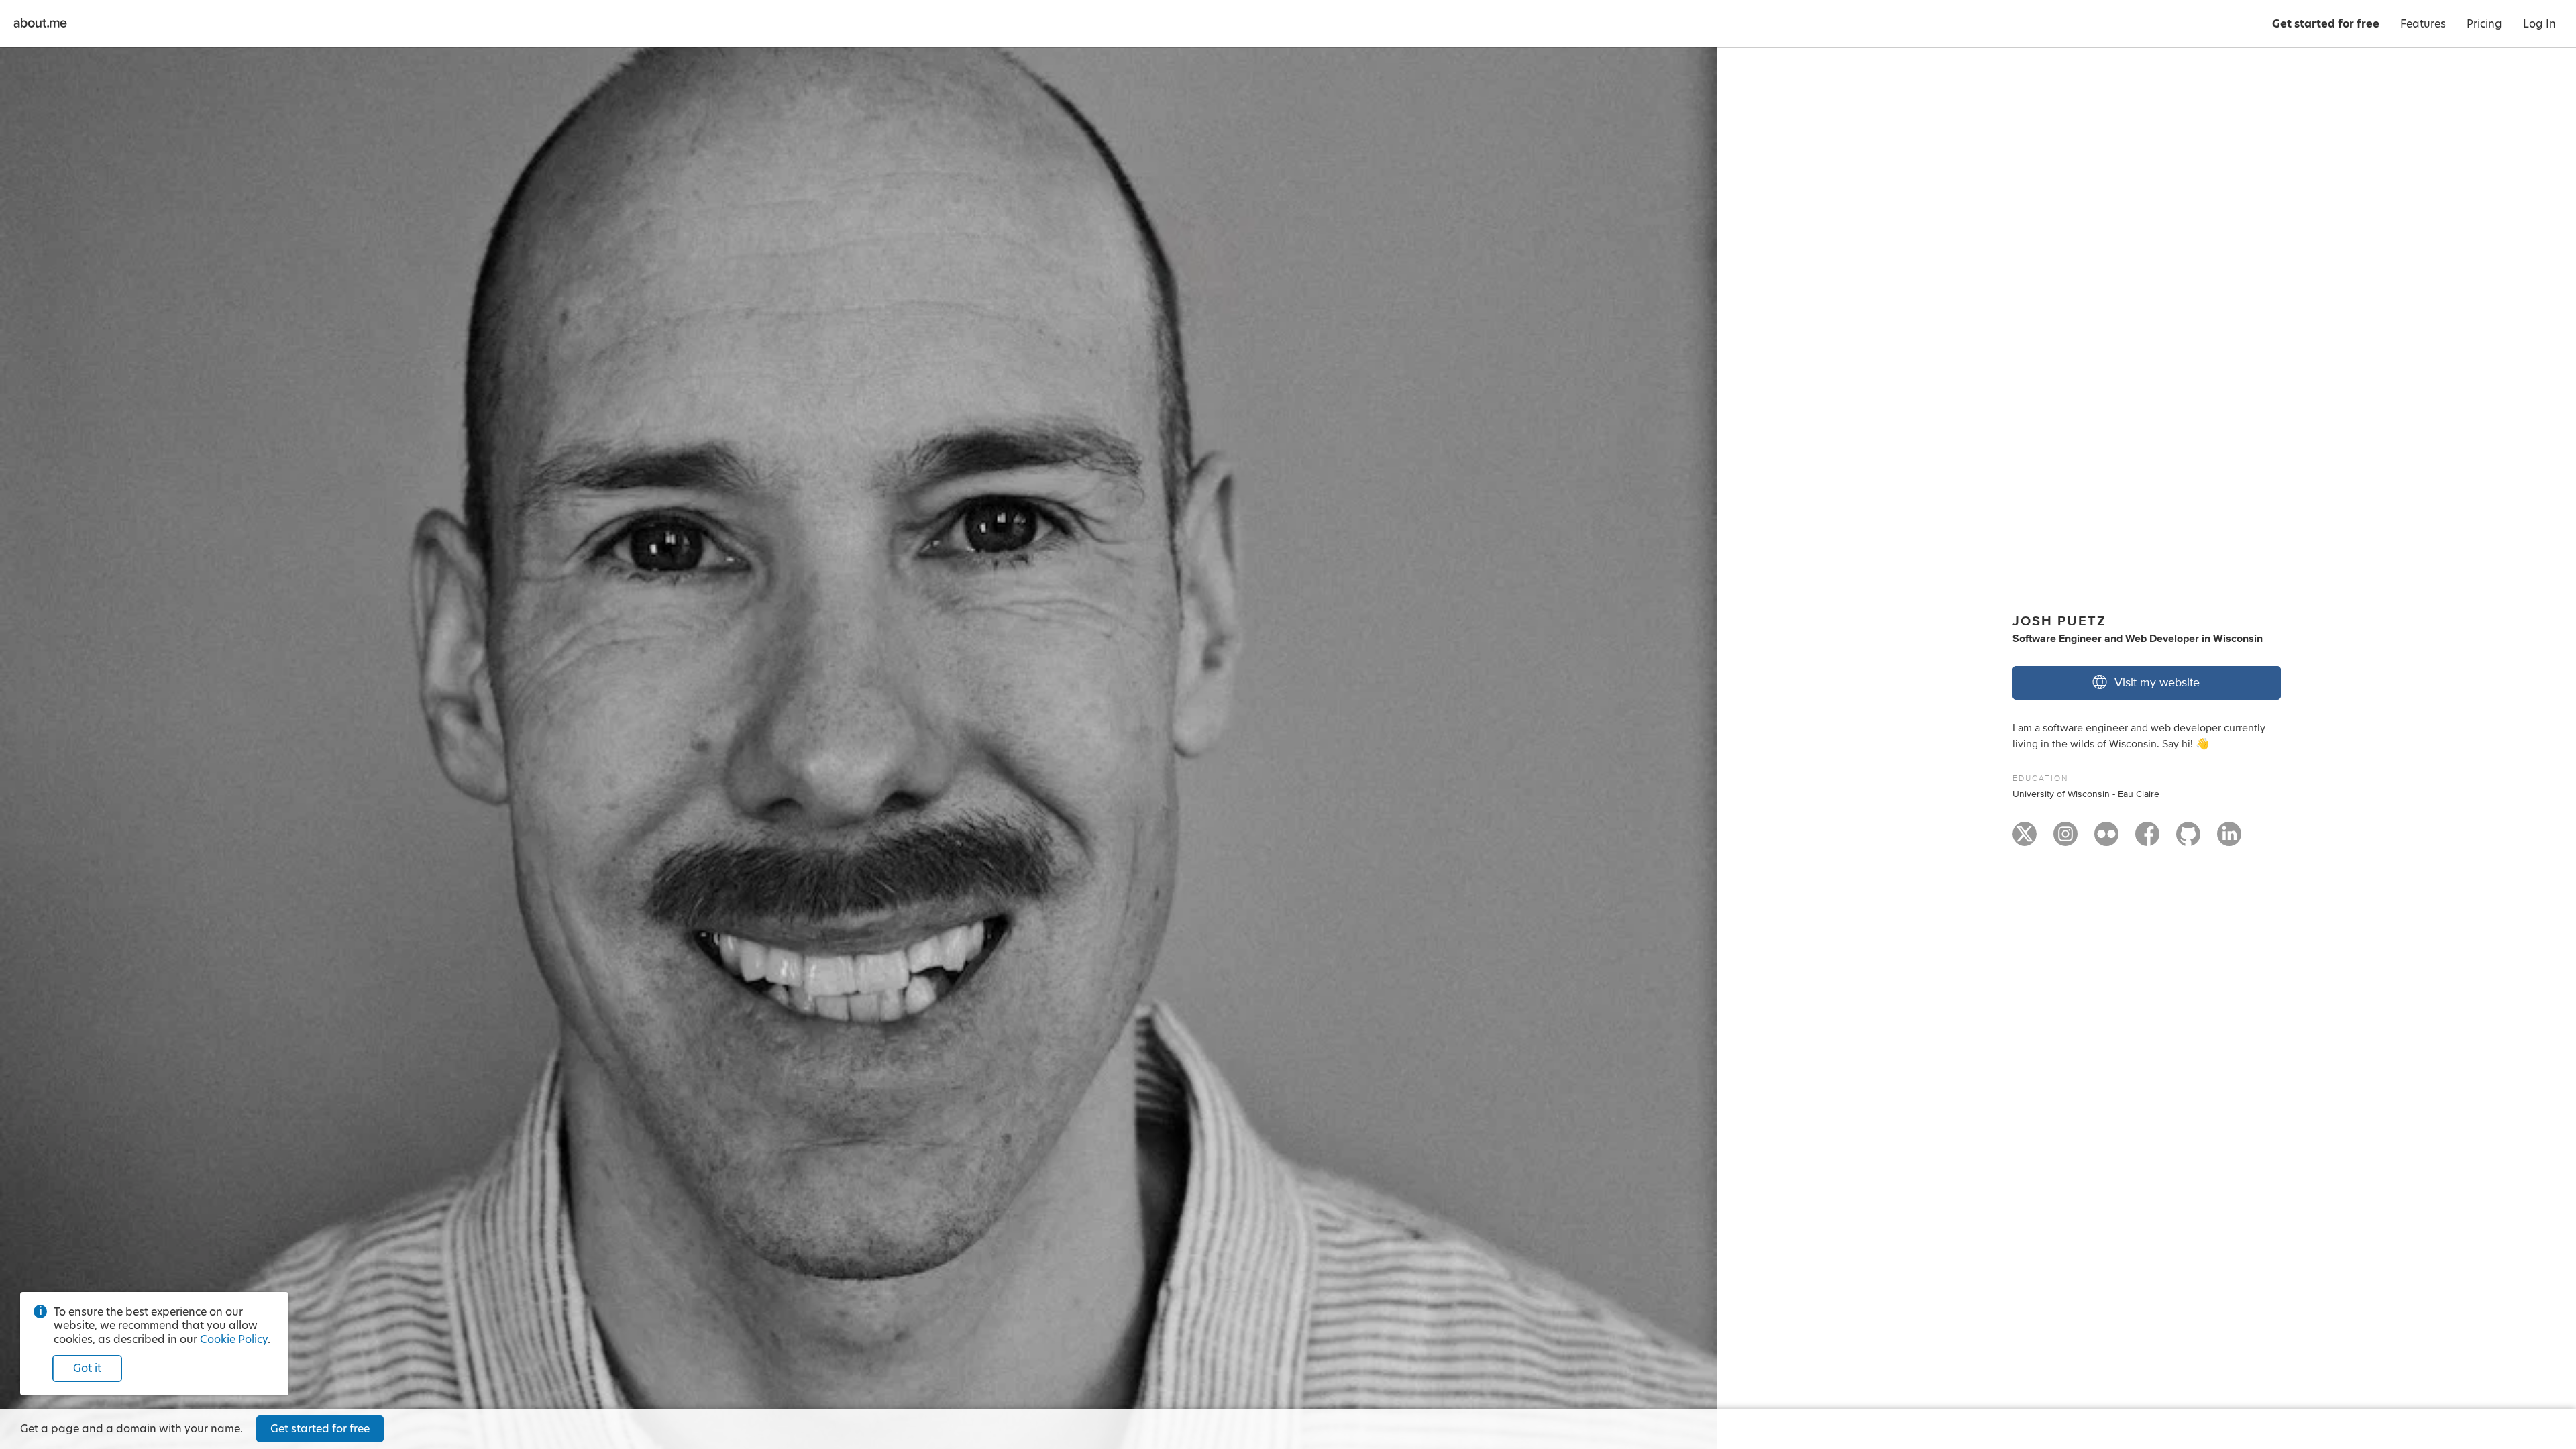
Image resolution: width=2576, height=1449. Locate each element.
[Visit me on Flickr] (2106, 840)
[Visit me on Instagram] (2065, 840)
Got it (87, 1368)
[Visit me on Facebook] (2147, 840)
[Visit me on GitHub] (2188, 840)
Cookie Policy (234, 1339)
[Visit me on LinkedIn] (2229, 840)
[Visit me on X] (2025, 840)
